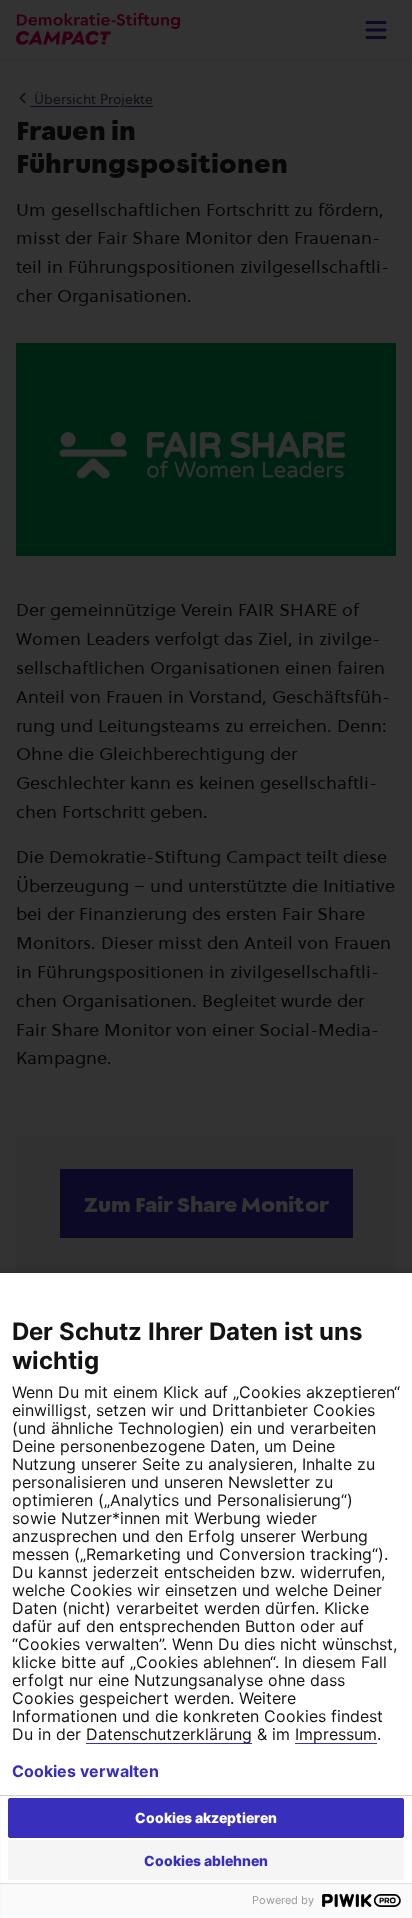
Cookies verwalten (85, 1771)
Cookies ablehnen (206, 1860)
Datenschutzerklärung (169, 1734)
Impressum (336, 1734)
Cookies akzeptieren (206, 1817)
